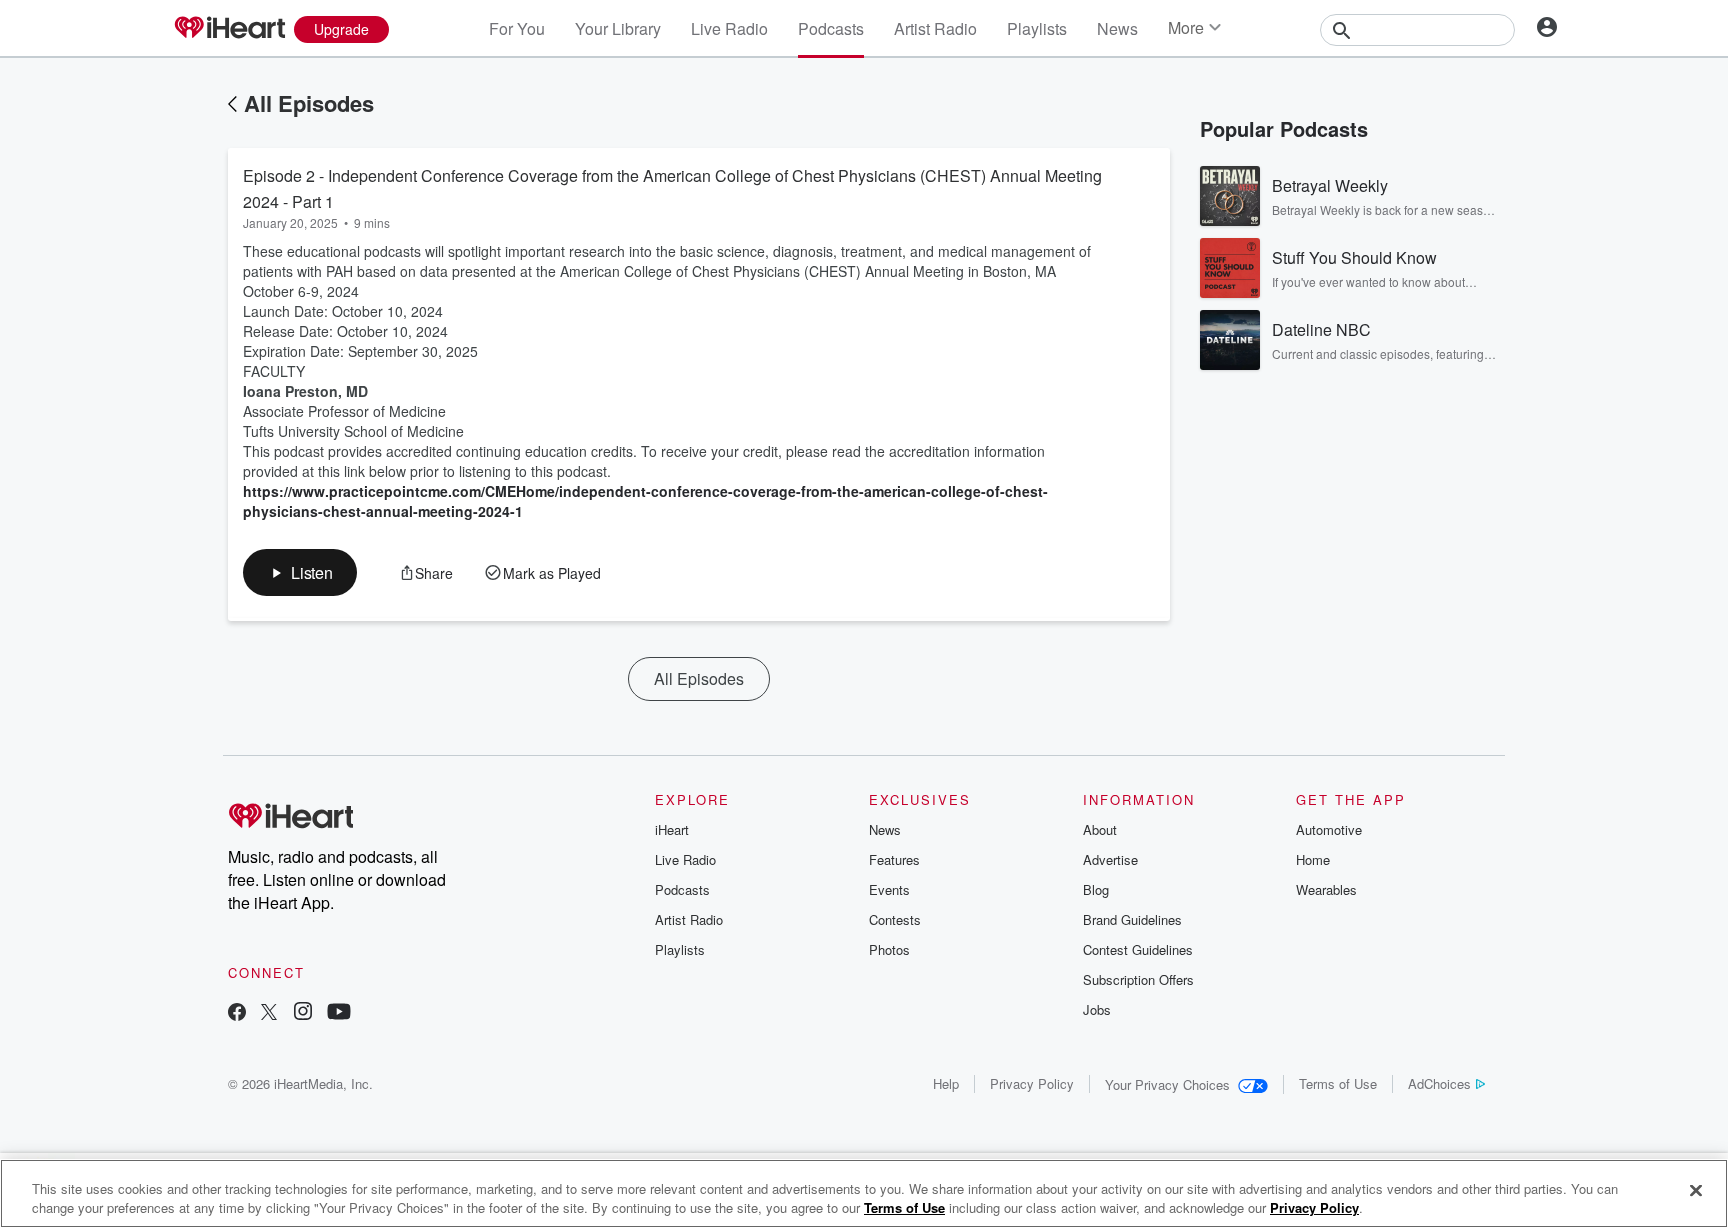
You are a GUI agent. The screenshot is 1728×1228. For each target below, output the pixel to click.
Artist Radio (935, 28)
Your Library (618, 28)
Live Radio (729, 28)
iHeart (672, 829)
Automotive (1329, 829)
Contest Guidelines (1138, 949)
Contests (895, 919)
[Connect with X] (269, 1013)
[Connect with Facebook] (237, 1013)
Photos (889, 949)
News (1117, 28)
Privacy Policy (1032, 1083)
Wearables (1326, 889)
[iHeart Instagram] (303, 1013)
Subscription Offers (1138, 979)
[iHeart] (229, 29)
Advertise (1110, 859)
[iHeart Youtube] (339, 1013)
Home (1313, 859)
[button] (300, 572)
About (1100, 829)
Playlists (1037, 28)
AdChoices (1439, 1083)
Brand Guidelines (1132, 919)
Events (889, 889)
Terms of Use (1338, 1083)
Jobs (1097, 1009)
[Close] (1696, 1191)
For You (517, 28)
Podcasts (831, 28)
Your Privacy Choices (1167, 1084)
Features (894, 859)
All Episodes (309, 103)
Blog (1096, 889)
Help (946, 1083)
